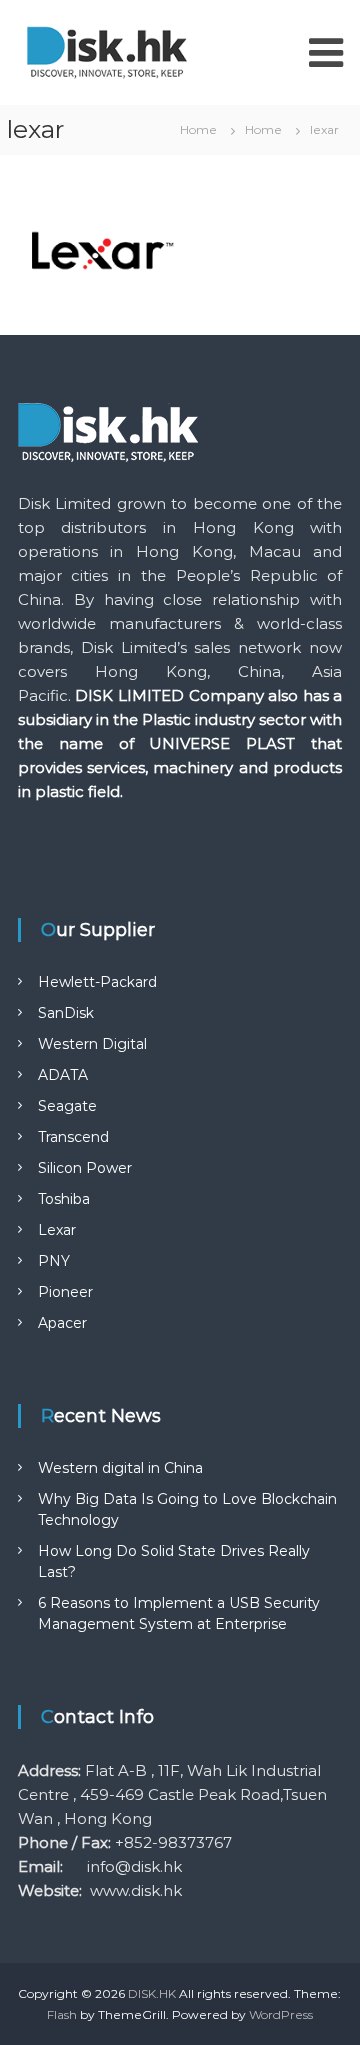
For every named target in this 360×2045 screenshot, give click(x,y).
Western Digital (92, 1044)
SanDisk (66, 1013)
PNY (54, 1261)
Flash (62, 2014)
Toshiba (64, 1199)
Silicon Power (85, 1168)
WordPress (281, 2014)
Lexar (57, 1230)
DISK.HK (152, 1993)
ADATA (63, 1075)
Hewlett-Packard (97, 982)
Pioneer (65, 1292)
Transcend (73, 1137)
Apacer (62, 1323)
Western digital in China (120, 1468)
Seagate (67, 1106)
